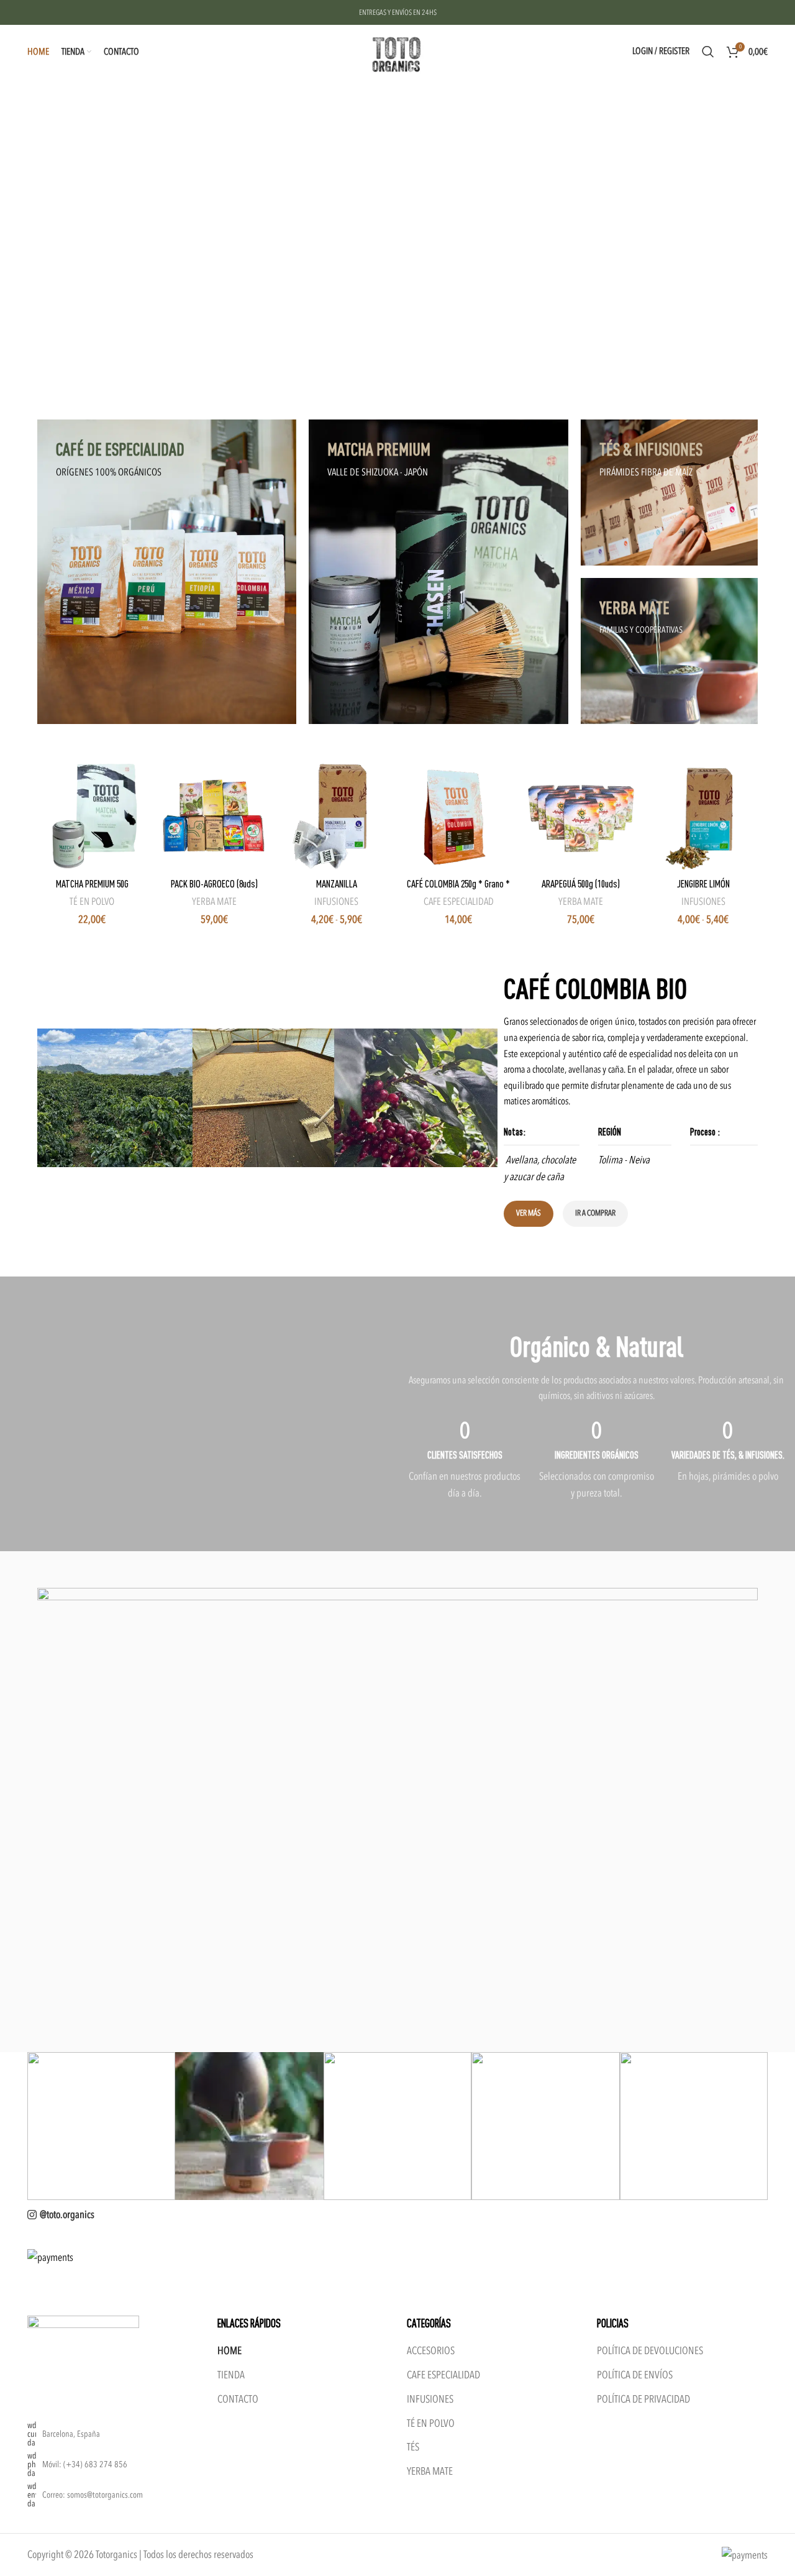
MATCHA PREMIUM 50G (92, 883)
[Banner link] (167, 572)
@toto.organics (67, 2215)
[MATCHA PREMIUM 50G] (92, 816)
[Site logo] (397, 51)
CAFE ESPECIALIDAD (459, 902)
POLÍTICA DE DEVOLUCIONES (650, 2351)
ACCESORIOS (431, 2351)
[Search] (708, 52)
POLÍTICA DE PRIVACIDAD (643, 2399)
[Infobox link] (465, 1475)
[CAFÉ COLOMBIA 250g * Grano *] (459, 816)
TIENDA (231, 2375)
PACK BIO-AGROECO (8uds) (214, 883)
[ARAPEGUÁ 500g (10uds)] (581, 816)
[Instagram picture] (101, 2126)
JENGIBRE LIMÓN (703, 883)
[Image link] (83, 2355)
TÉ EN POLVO (92, 902)
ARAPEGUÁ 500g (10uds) (581, 883)
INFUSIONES (336, 902)
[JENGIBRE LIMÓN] (703, 816)
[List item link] (113, 2465)
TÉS (413, 2447)
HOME (229, 2351)
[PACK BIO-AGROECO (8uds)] (214, 816)
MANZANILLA (337, 883)
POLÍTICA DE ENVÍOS (635, 2375)
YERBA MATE (214, 902)
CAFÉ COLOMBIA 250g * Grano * (458, 883)
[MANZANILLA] (336, 816)
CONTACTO (238, 2399)
